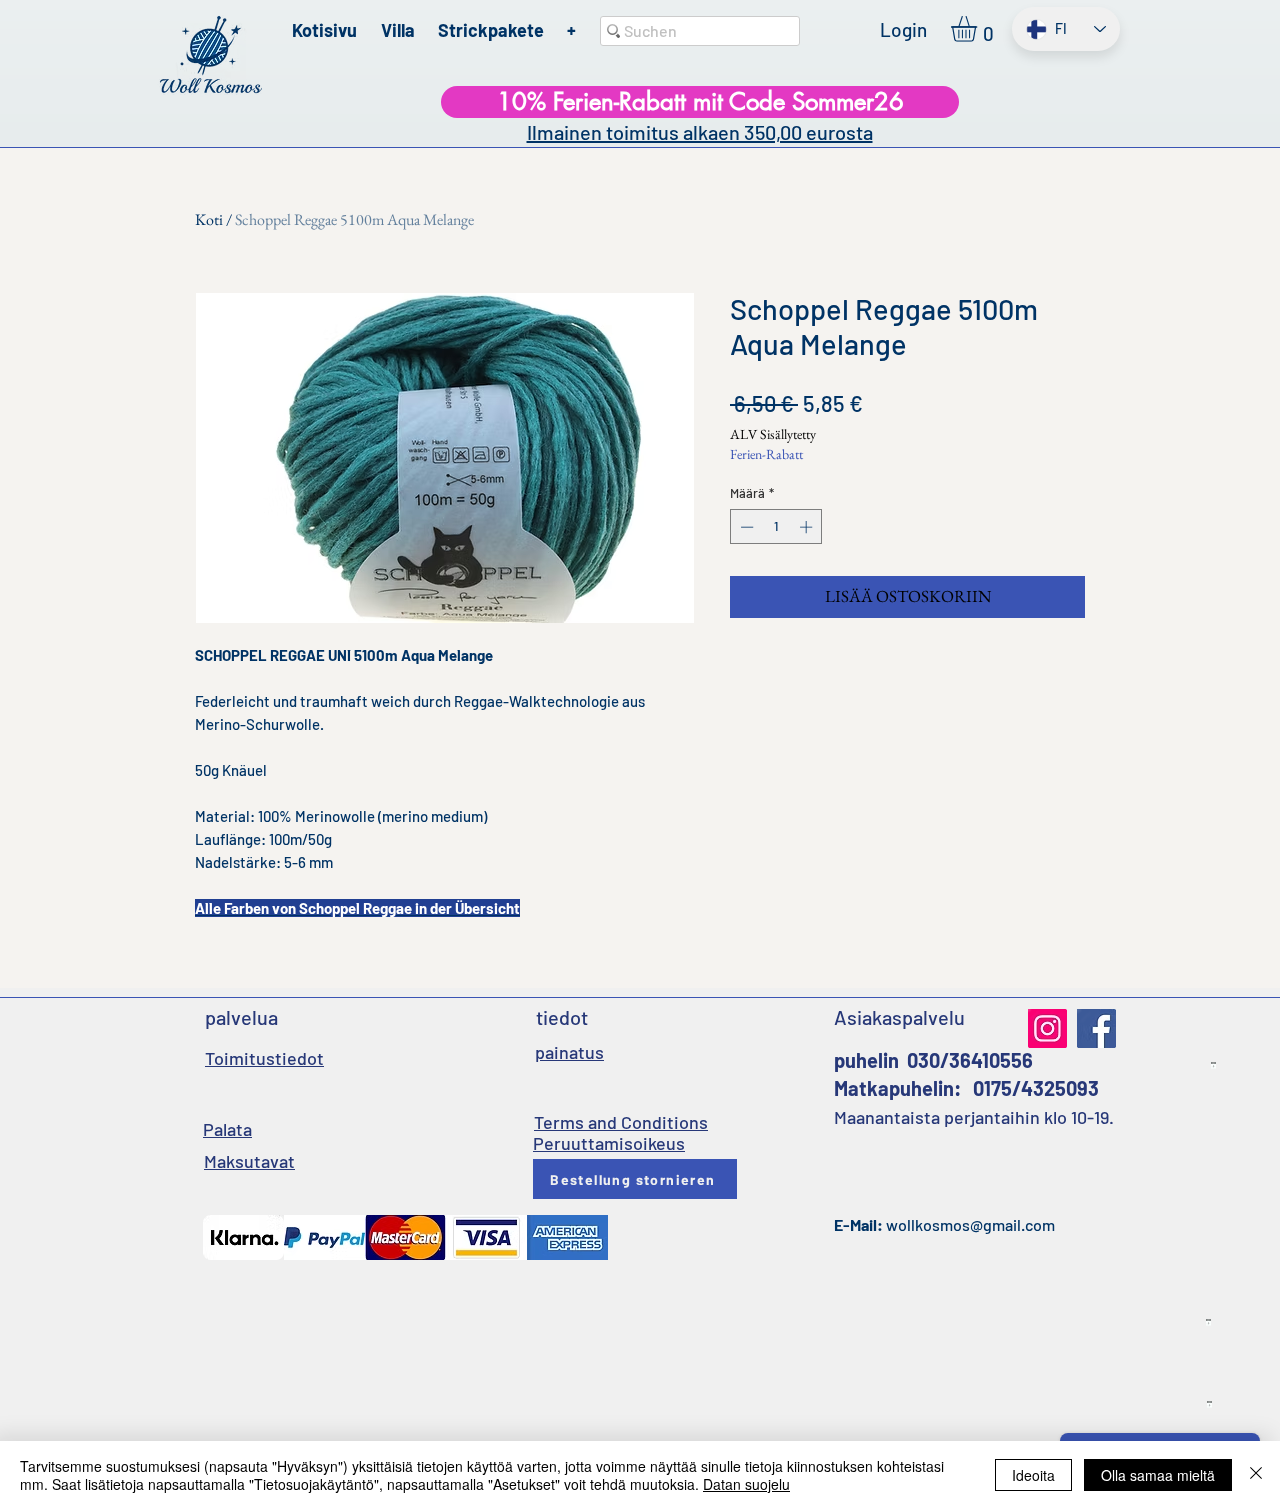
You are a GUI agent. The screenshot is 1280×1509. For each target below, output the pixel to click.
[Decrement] (745, 527)
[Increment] (808, 527)
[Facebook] (1096, 1028)
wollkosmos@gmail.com (970, 1224)
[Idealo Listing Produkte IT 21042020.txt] (1213, 1066)
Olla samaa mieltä (1158, 1475)
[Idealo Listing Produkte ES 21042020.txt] (1208, 1323)
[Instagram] (1047, 1028)
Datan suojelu (746, 1484)
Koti (209, 219)
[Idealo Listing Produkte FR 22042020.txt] (1209, 1405)
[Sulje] (1256, 1475)
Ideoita (1033, 1475)
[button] (979, 29)
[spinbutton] (776, 527)
